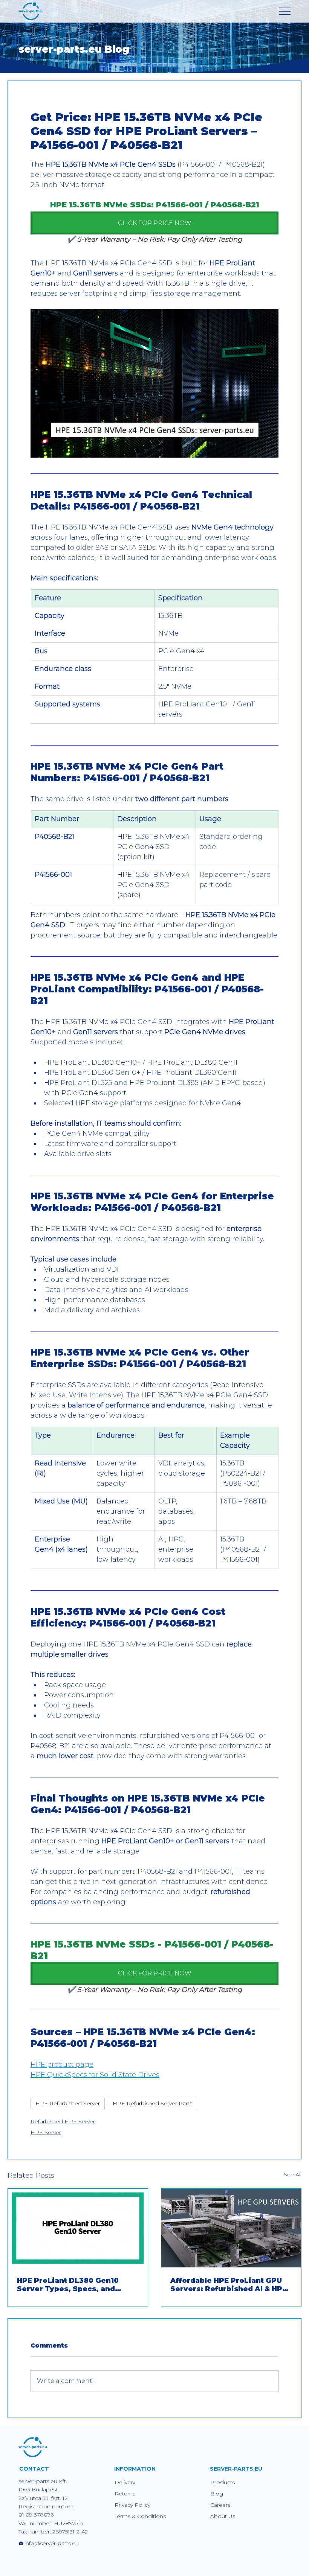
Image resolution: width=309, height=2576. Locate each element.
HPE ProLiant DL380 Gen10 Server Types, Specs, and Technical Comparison (68, 2285)
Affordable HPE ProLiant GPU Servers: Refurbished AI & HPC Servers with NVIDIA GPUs (229, 2285)
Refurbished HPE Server (63, 2121)
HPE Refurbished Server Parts (152, 2103)
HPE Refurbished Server (68, 2103)
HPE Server (46, 2132)
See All (293, 2174)
